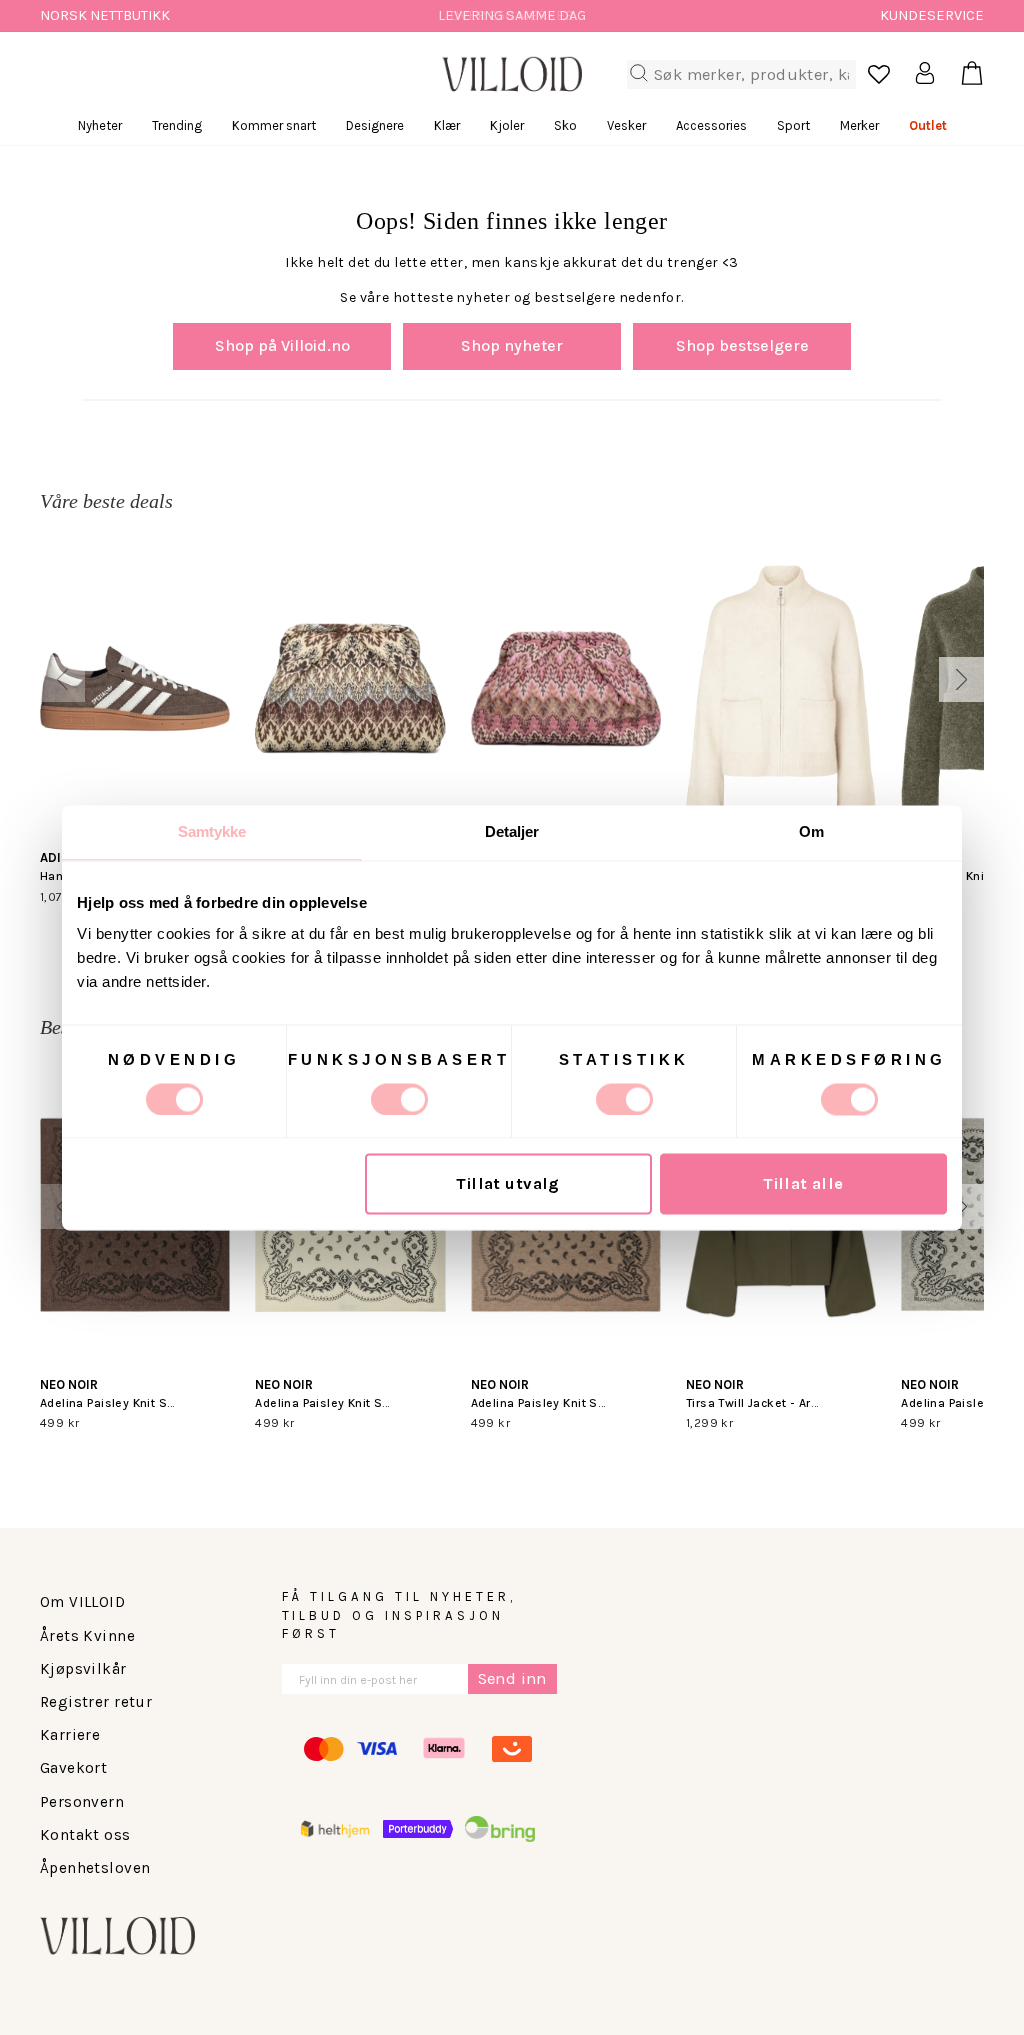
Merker (859, 125)
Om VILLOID (82, 1602)
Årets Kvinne (87, 1636)
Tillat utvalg (507, 1183)
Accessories (711, 125)
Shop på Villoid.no (282, 345)
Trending (177, 125)
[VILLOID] (512, 74)
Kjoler (507, 125)
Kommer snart (274, 125)
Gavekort (73, 1768)
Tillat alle (803, 1183)
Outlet (928, 125)
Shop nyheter (512, 345)
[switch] (399, 1099)
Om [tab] (811, 831)
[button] (62, 679)
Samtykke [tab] (212, 831)
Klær (447, 125)
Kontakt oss (85, 1835)
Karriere (70, 1735)
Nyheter (100, 125)
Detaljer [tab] (512, 831)
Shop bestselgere (742, 345)
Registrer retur (96, 1702)
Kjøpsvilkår (83, 1669)
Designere (375, 125)
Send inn (512, 1678)
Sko (565, 125)
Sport (793, 125)
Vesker (626, 125)
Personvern (82, 1802)
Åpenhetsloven (95, 1868)
